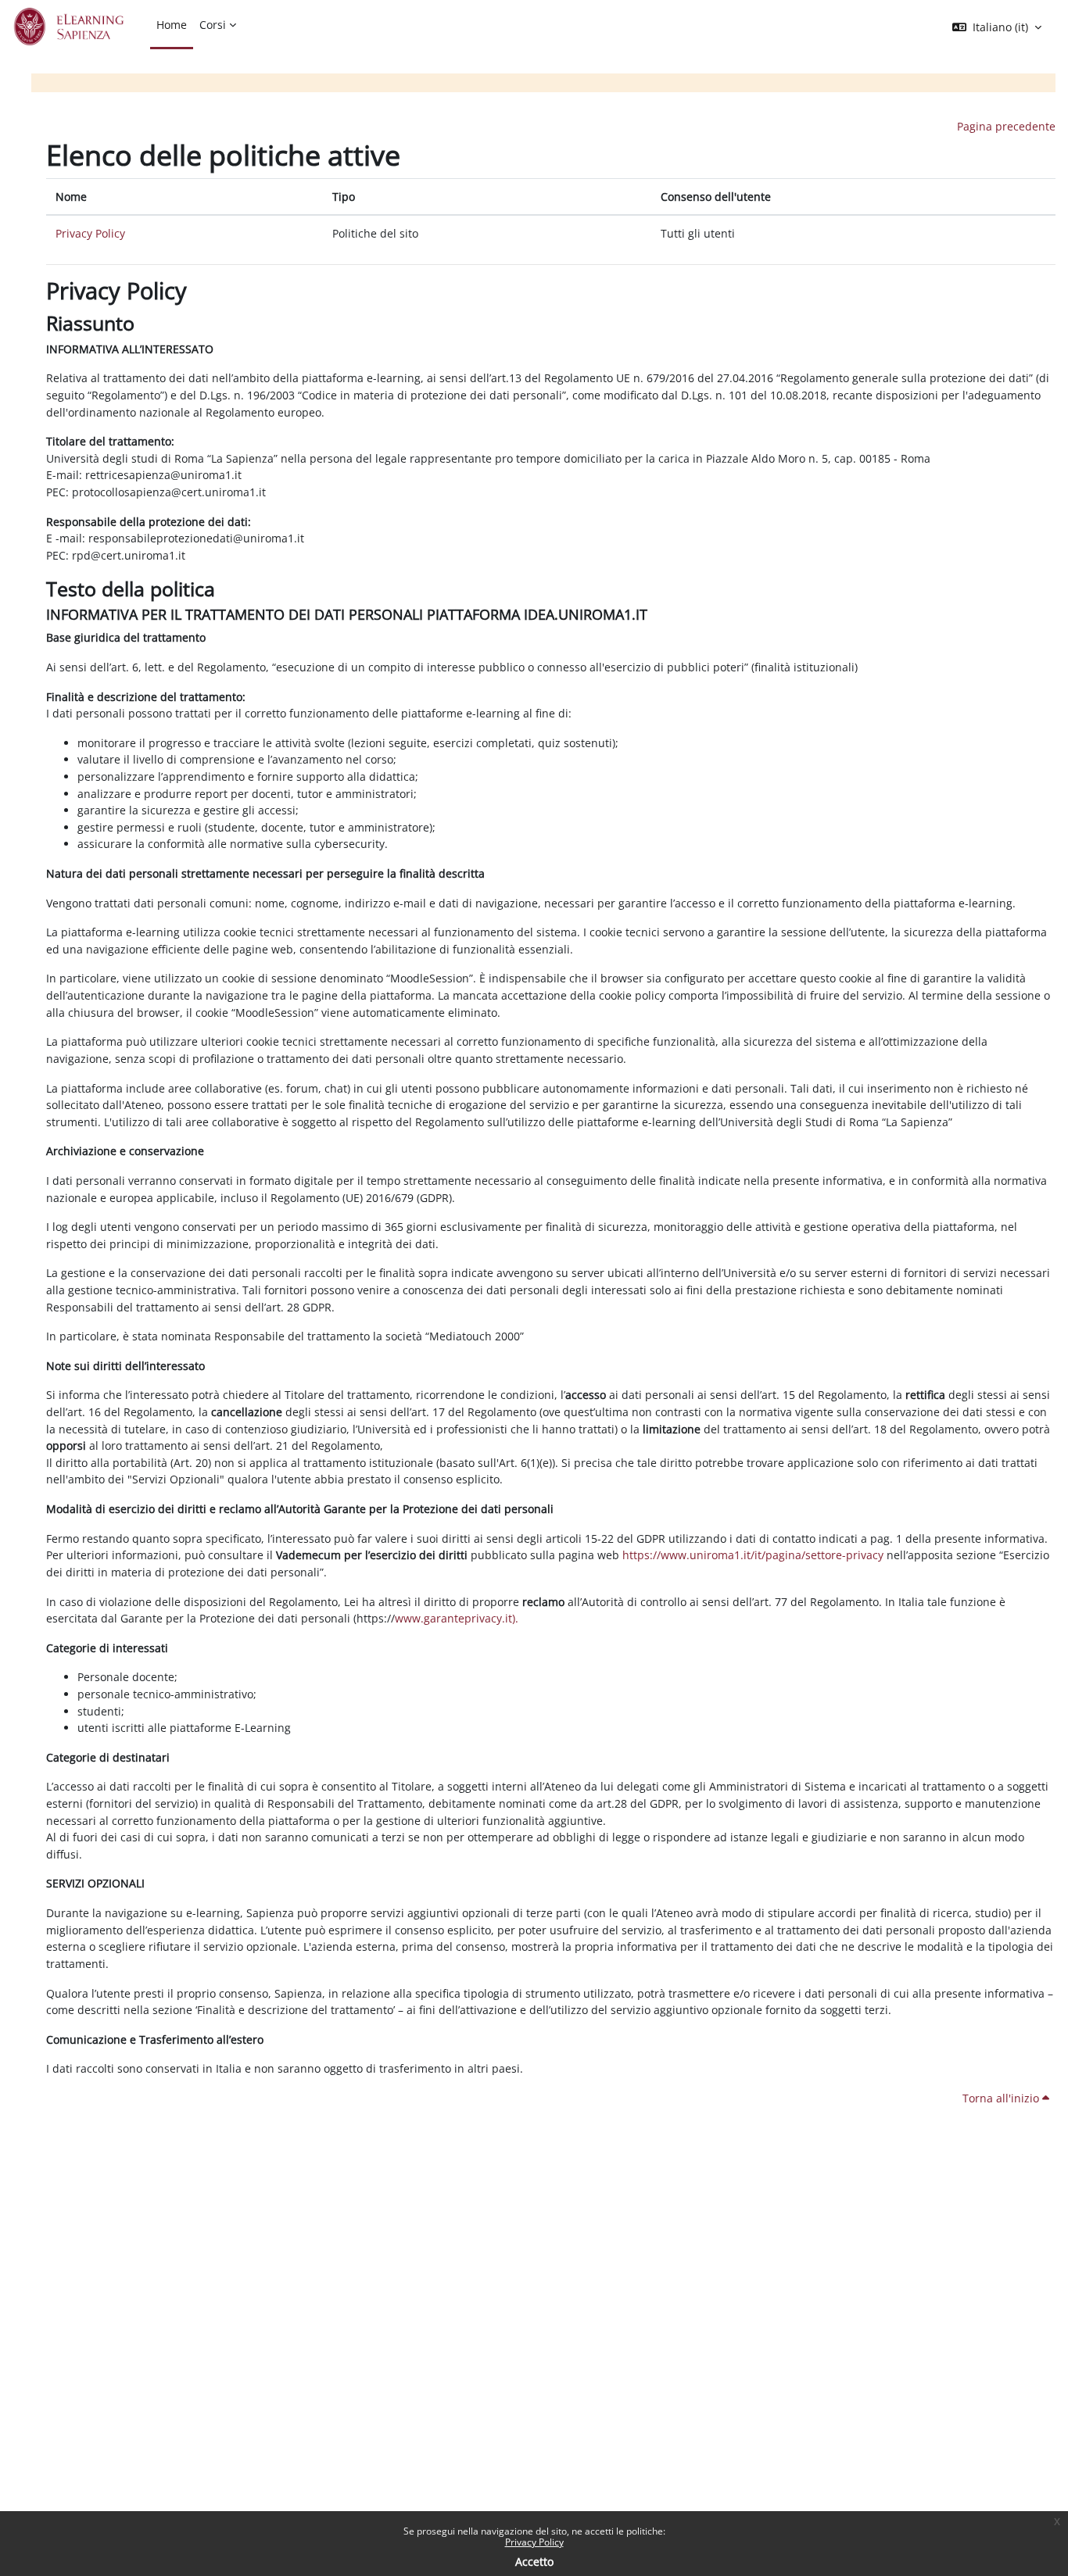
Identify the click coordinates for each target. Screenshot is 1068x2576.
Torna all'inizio (1002, 2098)
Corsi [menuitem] (213, 25)
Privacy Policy (534, 2542)
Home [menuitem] (172, 25)
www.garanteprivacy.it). (457, 1618)
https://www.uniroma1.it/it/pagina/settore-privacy (753, 1555)
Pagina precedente (1006, 126)
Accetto (534, 2562)
